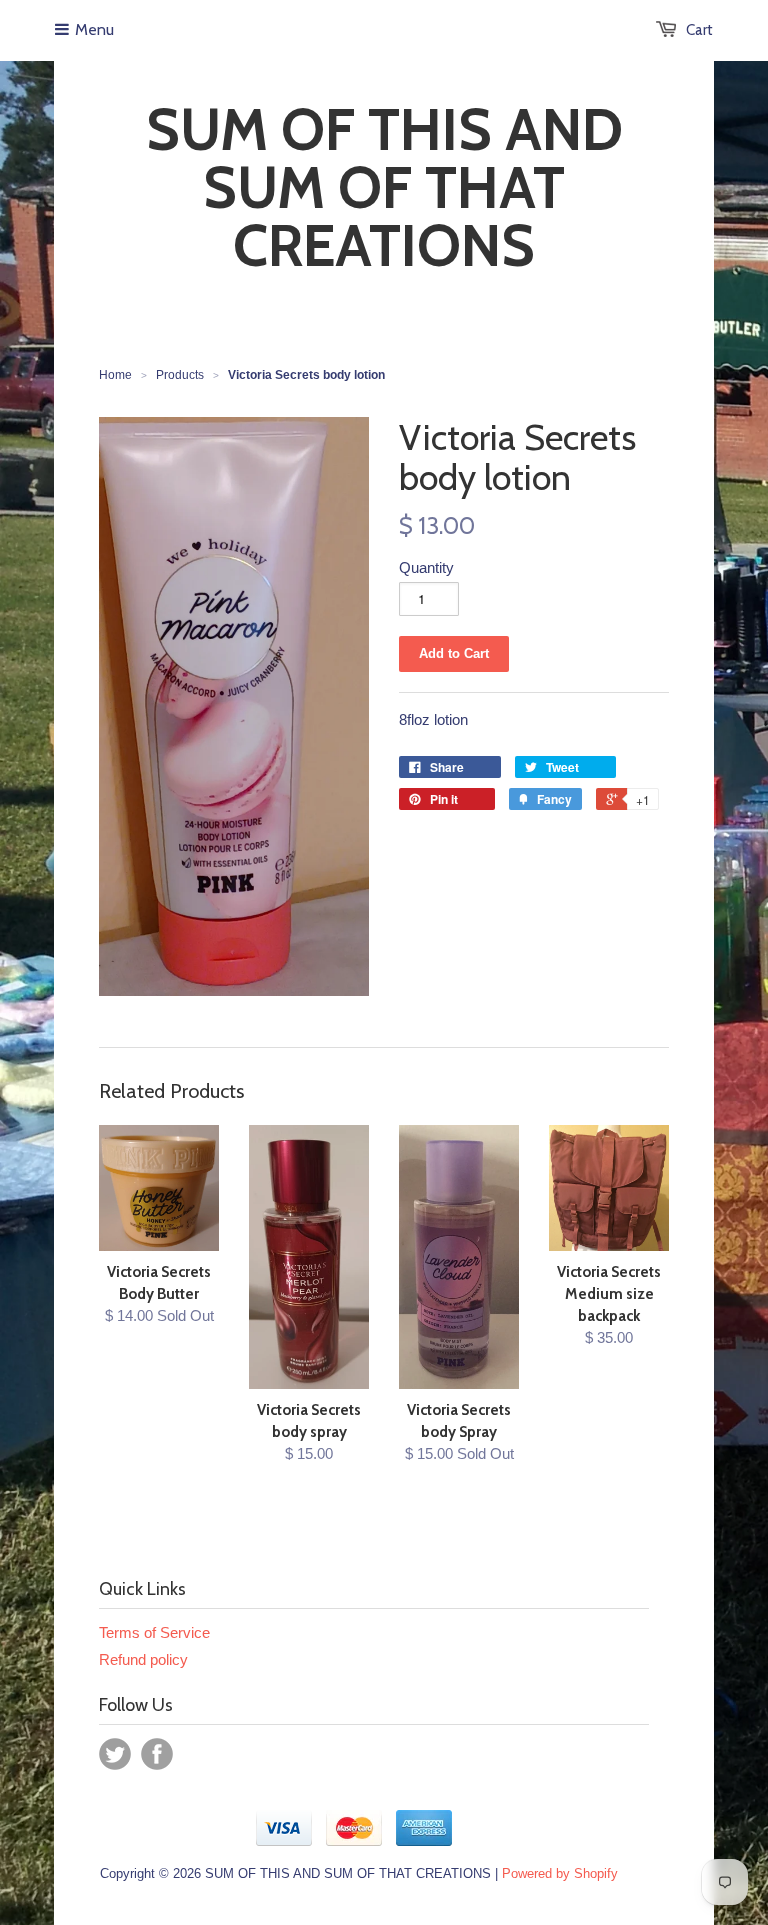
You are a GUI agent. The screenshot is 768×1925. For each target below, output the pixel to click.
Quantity (426, 567)
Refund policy (143, 1659)
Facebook (157, 1754)
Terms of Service (154, 1632)
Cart (699, 30)
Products (180, 375)
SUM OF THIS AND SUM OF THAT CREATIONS (384, 188)
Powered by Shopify (560, 1873)
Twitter (115, 1754)
